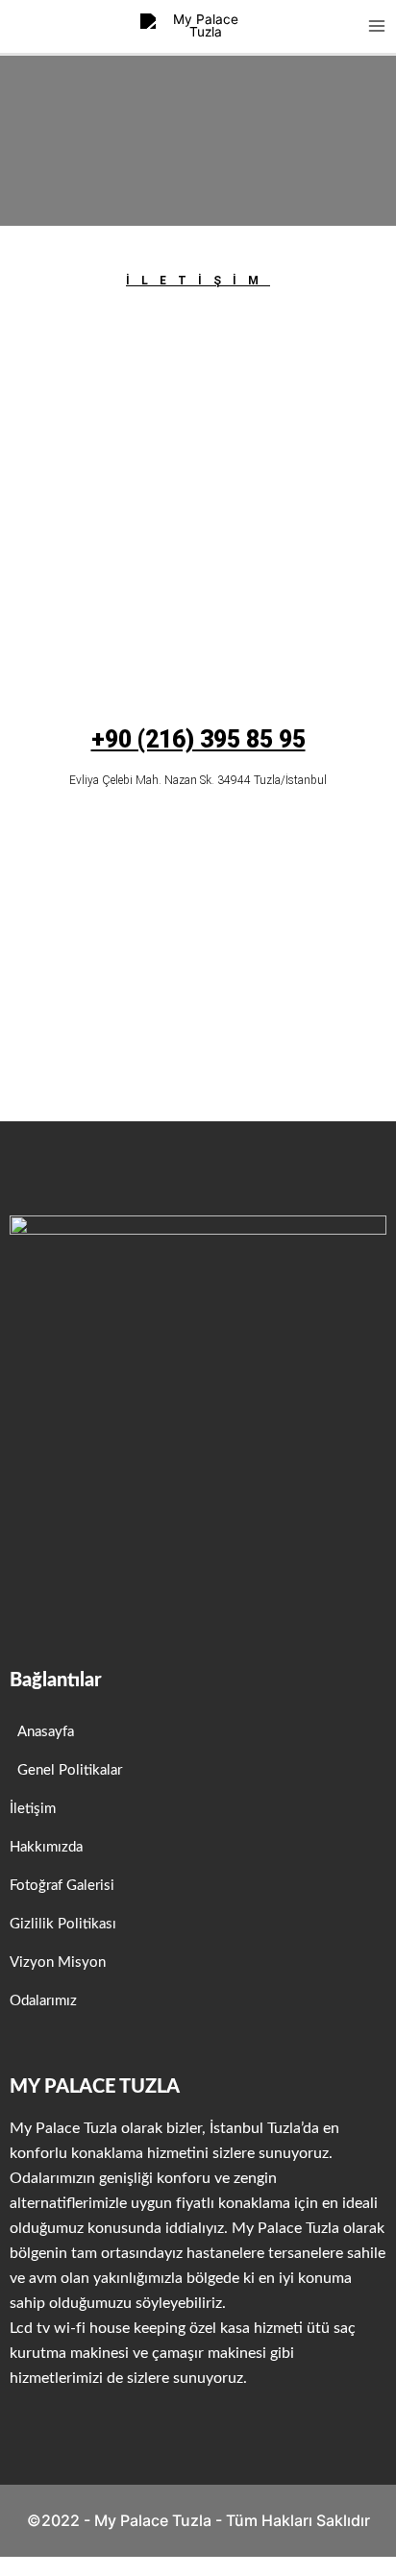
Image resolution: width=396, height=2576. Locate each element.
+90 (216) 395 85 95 (198, 739)
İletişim (198, 281)
